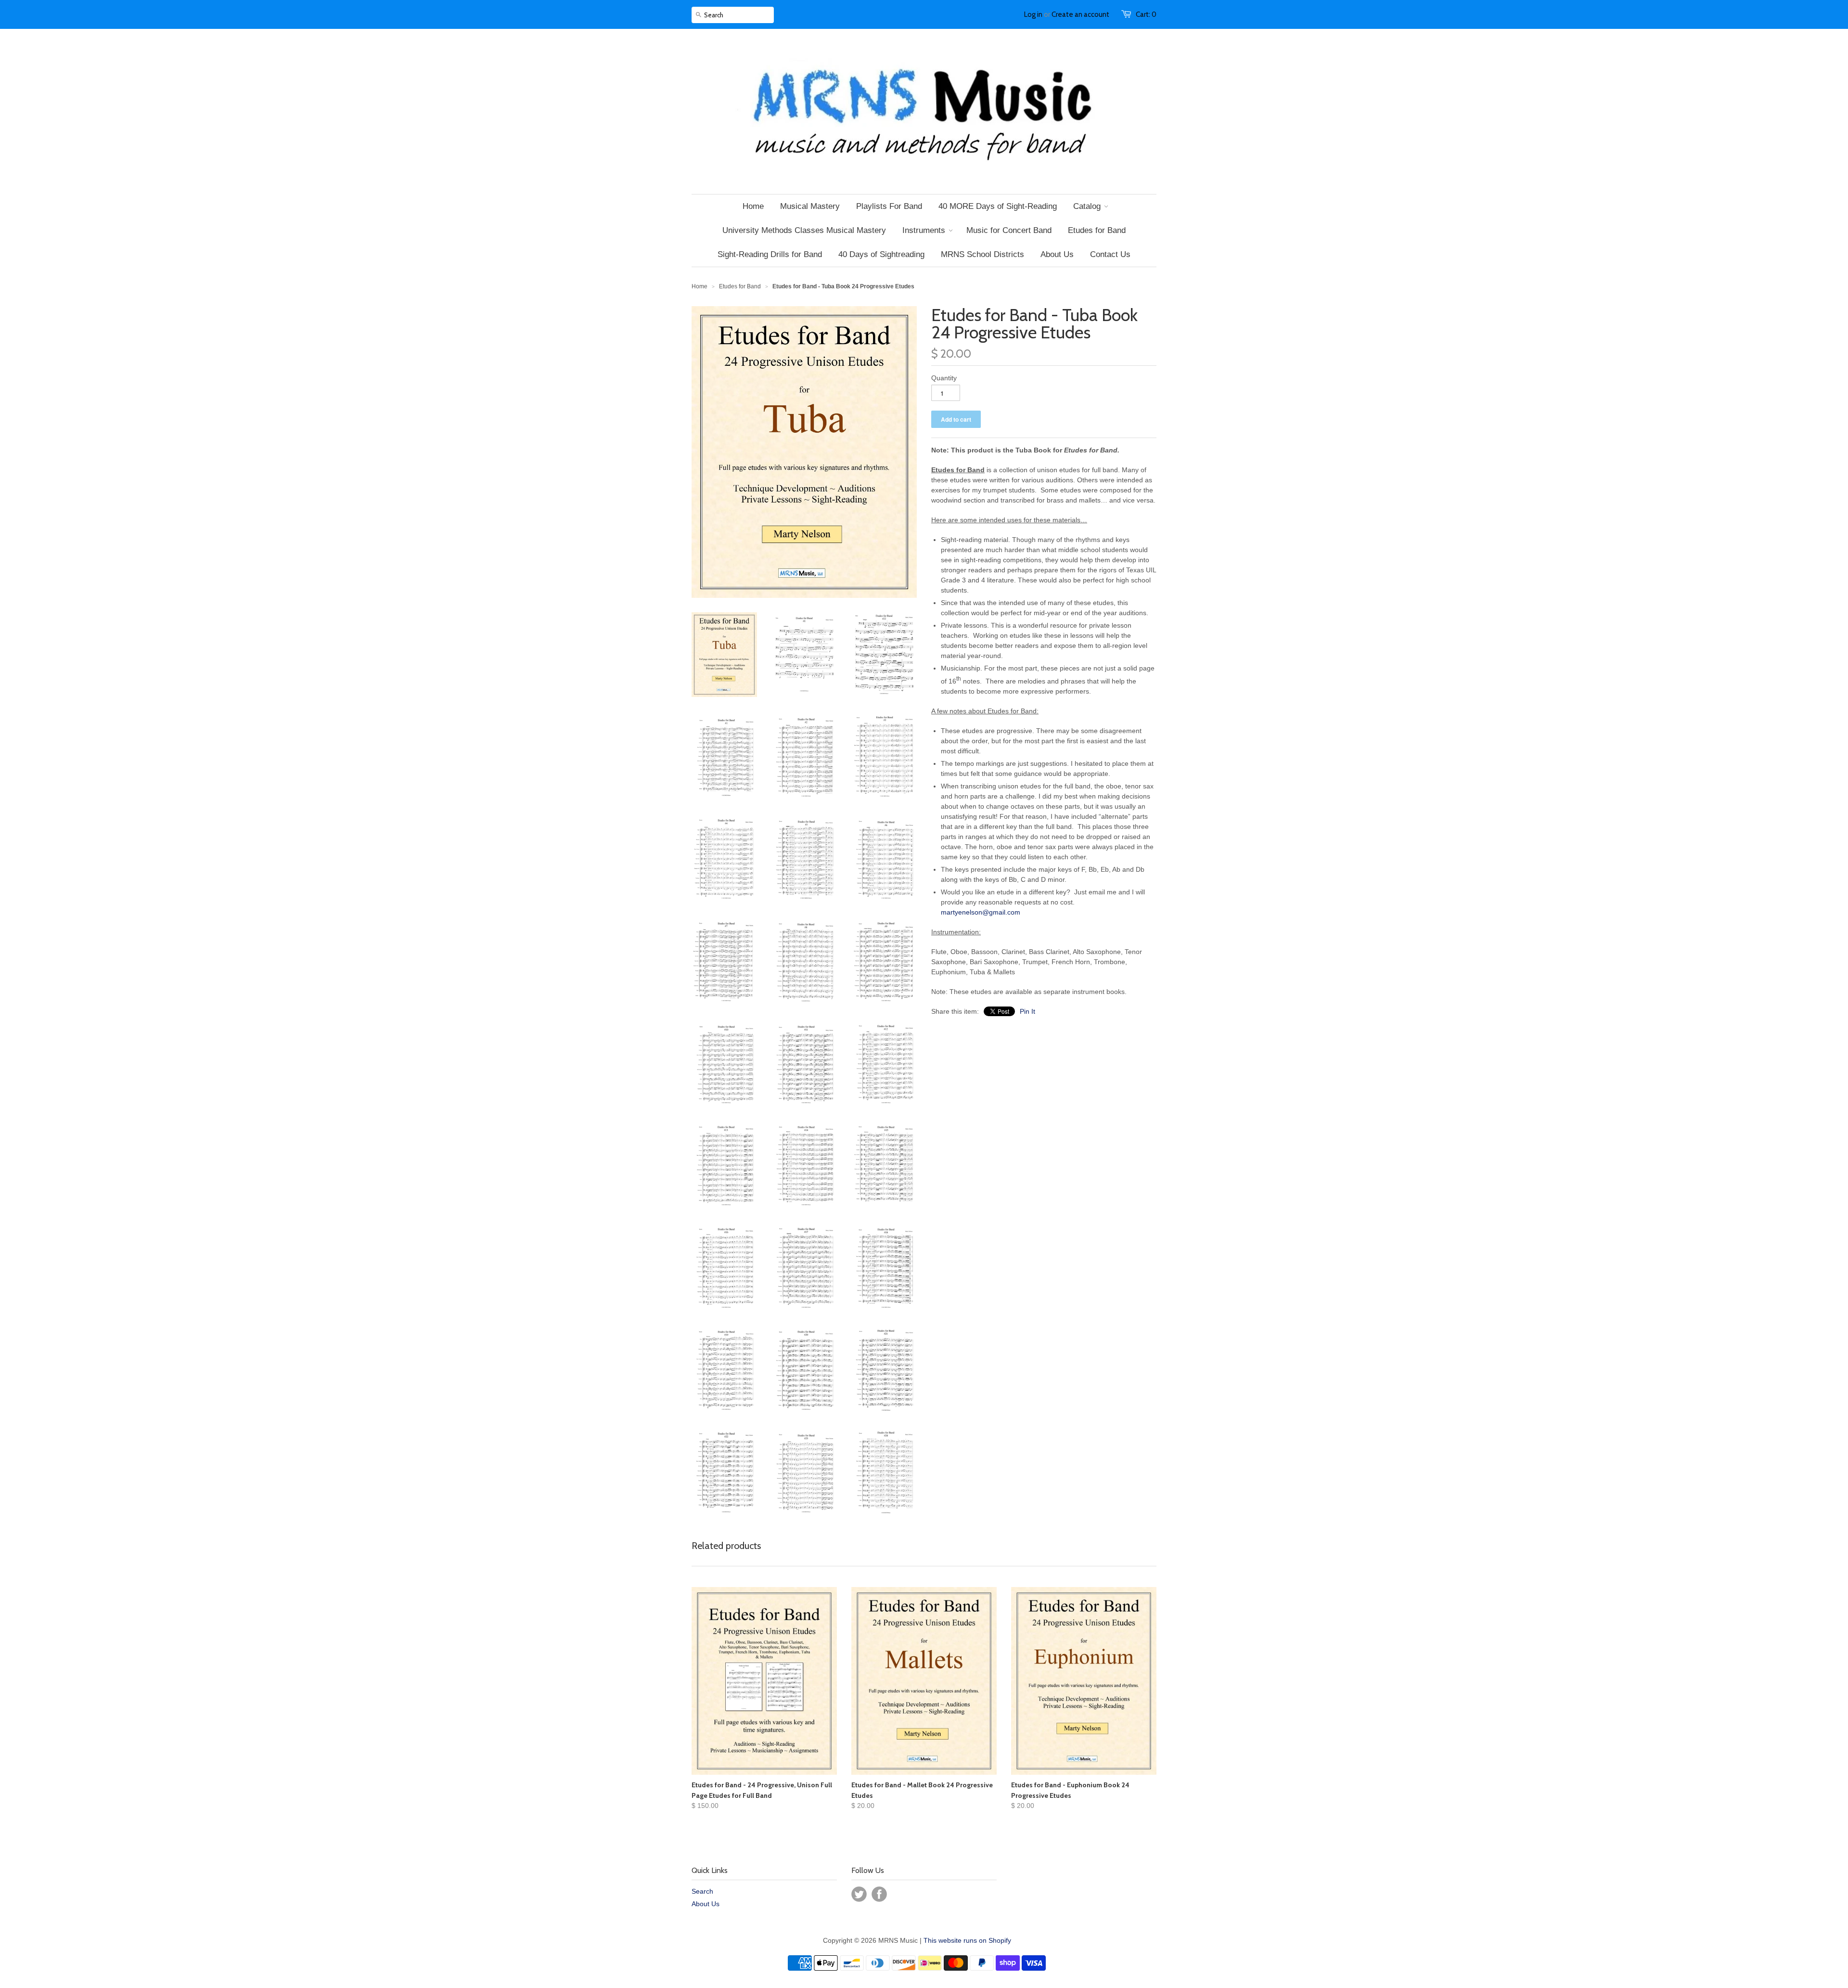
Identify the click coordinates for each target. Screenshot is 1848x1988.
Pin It (1027, 1011)
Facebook (879, 1894)
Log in (1033, 14)
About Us (706, 1904)
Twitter (859, 1894)
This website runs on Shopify (967, 1940)
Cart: (1146, 14)
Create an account (1080, 14)
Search (702, 1891)
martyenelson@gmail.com (981, 912)
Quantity (944, 378)
